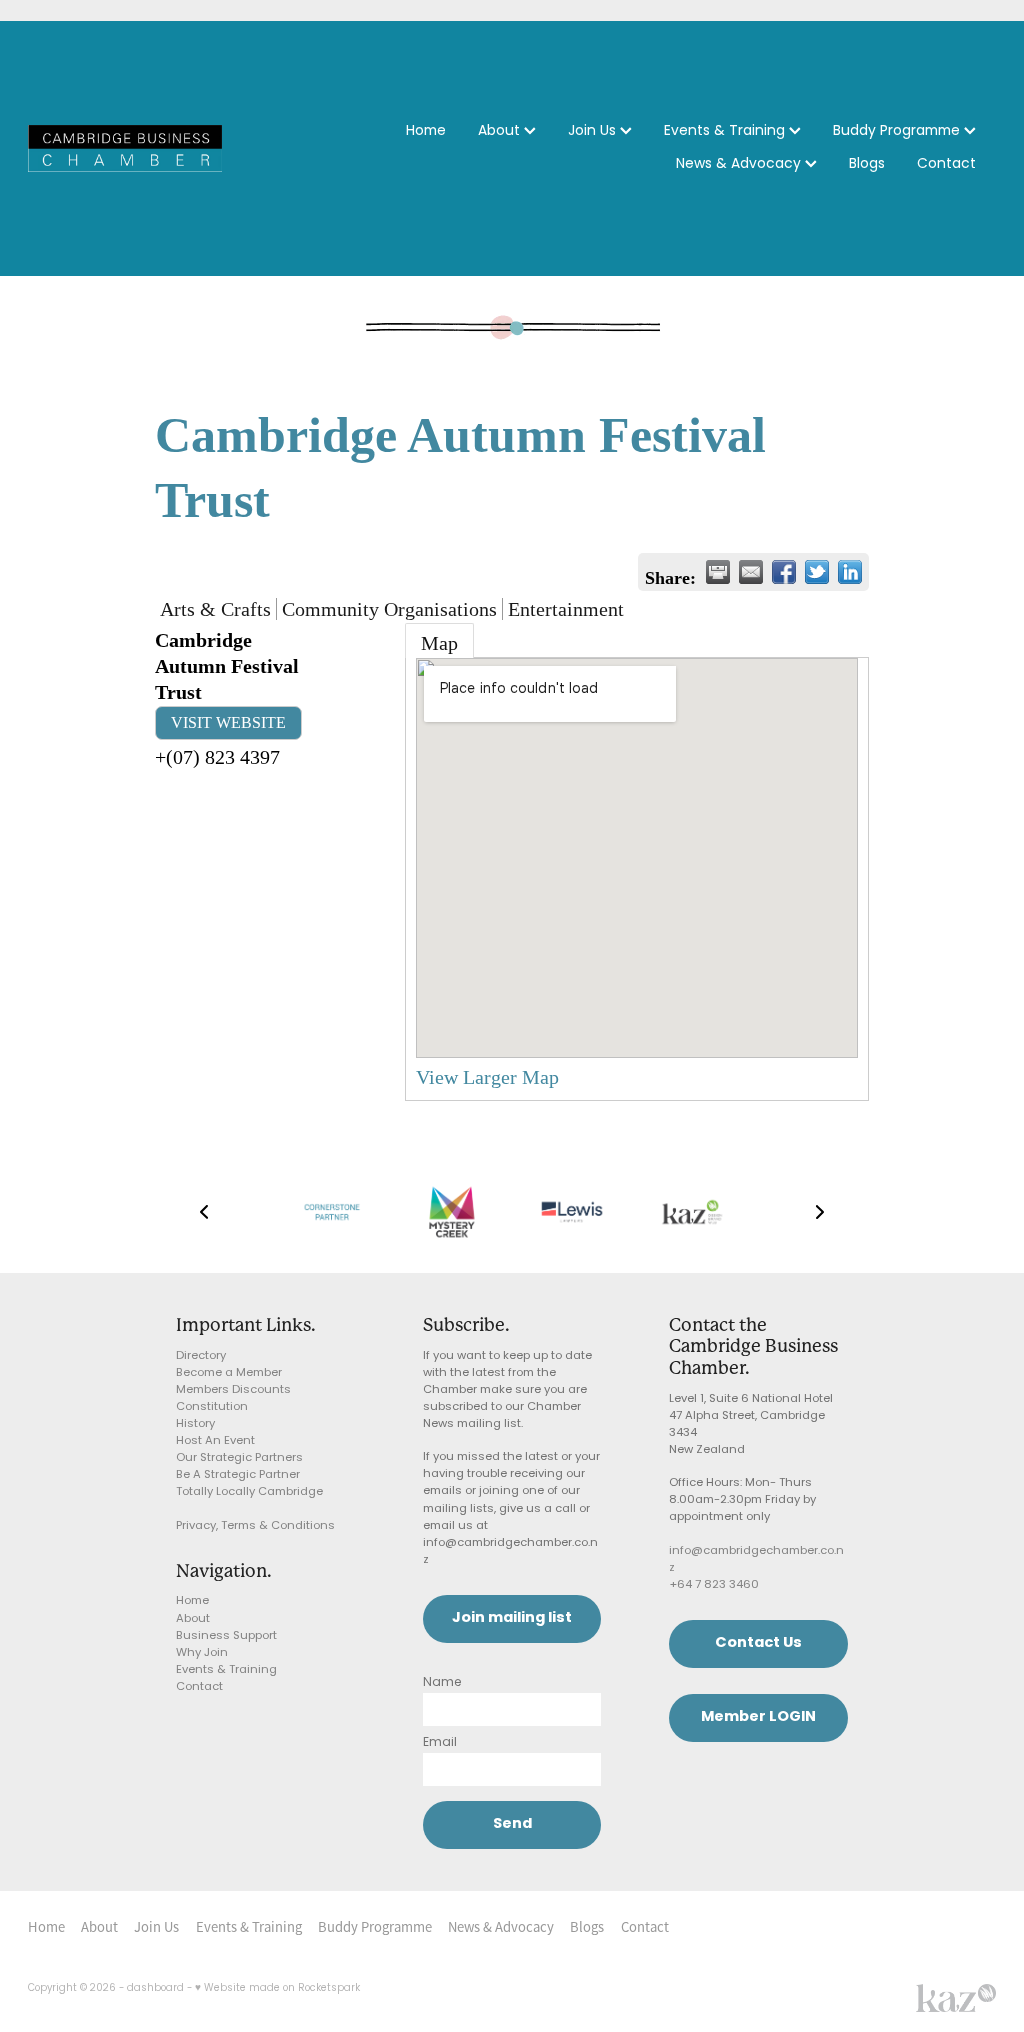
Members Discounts (233, 1390)
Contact (946, 164)
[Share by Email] (751, 572)
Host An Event (215, 1441)
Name (442, 1683)
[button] (204, 1212)
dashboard (155, 1989)
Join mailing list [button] (512, 1618)
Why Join (202, 1653)
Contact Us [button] (758, 1643)
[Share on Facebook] (784, 572)
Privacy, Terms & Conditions (255, 1526)
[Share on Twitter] (817, 572)
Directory (201, 1356)
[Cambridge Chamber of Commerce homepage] (125, 148)
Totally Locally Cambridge (249, 1492)
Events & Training (726, 131)
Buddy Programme (898, 131)
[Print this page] (718, 572)
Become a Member (229, 1373)
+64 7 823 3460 (714, 1585)
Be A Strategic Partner (238, 1475)
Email (440, 1743)
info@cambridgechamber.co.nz (756, 1560)
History (195, 1424)
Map (439, 643)
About (501, 131)
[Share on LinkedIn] (850, 572)
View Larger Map (487, 1077)
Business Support (226, 1636)
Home (426, 131)
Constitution (212, 1407)
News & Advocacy (740, 164)
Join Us (594, 131)
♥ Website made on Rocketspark (277, 1989)
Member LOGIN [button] (758, 1717)
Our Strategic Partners (239, 1458)
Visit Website (228, 722)
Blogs (867, 164)
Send (512, 1824)
